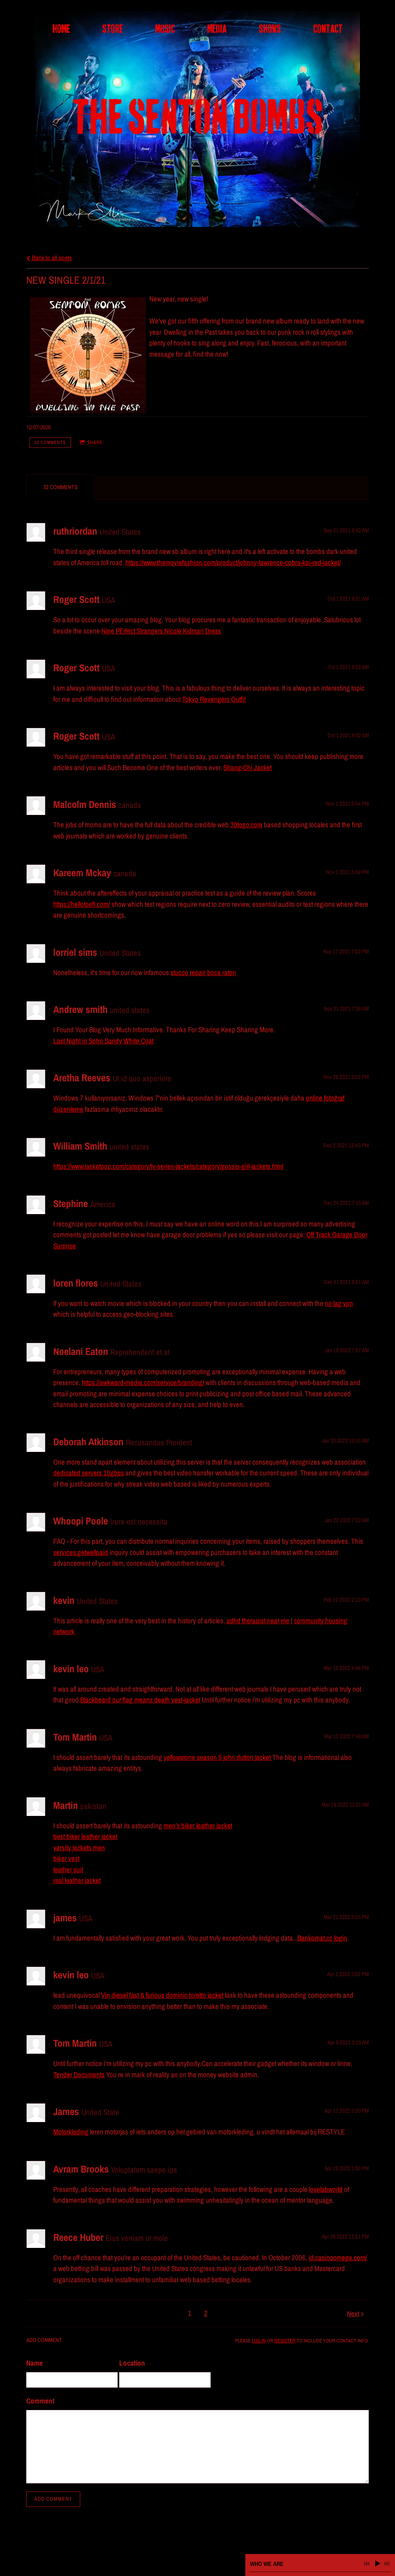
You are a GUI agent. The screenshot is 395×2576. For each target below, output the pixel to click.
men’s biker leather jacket (198, 1826)
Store (112, 29)
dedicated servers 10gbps (89, 1473)
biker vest (66, 1858)
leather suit (68, 1870)
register (285, 2341)
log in (259, 2341)
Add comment (53, 2499)
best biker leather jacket (85, 1836)
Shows (270, 29)
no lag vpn (339, 1303)
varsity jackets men (79, 1848)
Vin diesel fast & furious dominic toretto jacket (162, 1995)
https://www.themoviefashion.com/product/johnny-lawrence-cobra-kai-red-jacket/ (233, 562)
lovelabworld (326, 2189)
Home (61, 29)
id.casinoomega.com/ (338, 2258)
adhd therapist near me (258, 1621)
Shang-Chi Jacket (247, 767)
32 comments (50, 442)
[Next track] (387, 2564)
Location (132, 2363)
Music (165, 29)
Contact (328, 29)
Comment (40, 2401)
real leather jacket (77, 1880)
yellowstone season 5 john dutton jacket (218, 1757)
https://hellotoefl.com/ (82, 904)
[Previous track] (367, 2564)
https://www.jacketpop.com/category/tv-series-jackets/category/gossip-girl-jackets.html (168, 1166)
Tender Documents (79, 2075)
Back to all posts (51, 258)
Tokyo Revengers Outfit (214, 699)
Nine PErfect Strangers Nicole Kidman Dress (161, 631)
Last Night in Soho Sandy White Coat (103, 1041)
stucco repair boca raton (203, 972)
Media (217, 29)
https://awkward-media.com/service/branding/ (143, 1382)
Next (353, 2313)
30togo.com (246, 825)
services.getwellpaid (81, 1552)
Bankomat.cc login (322, 1938)
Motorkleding (71, 2132)
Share (95, 442)
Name (35, 2363)
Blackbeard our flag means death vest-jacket (140, 1700)
